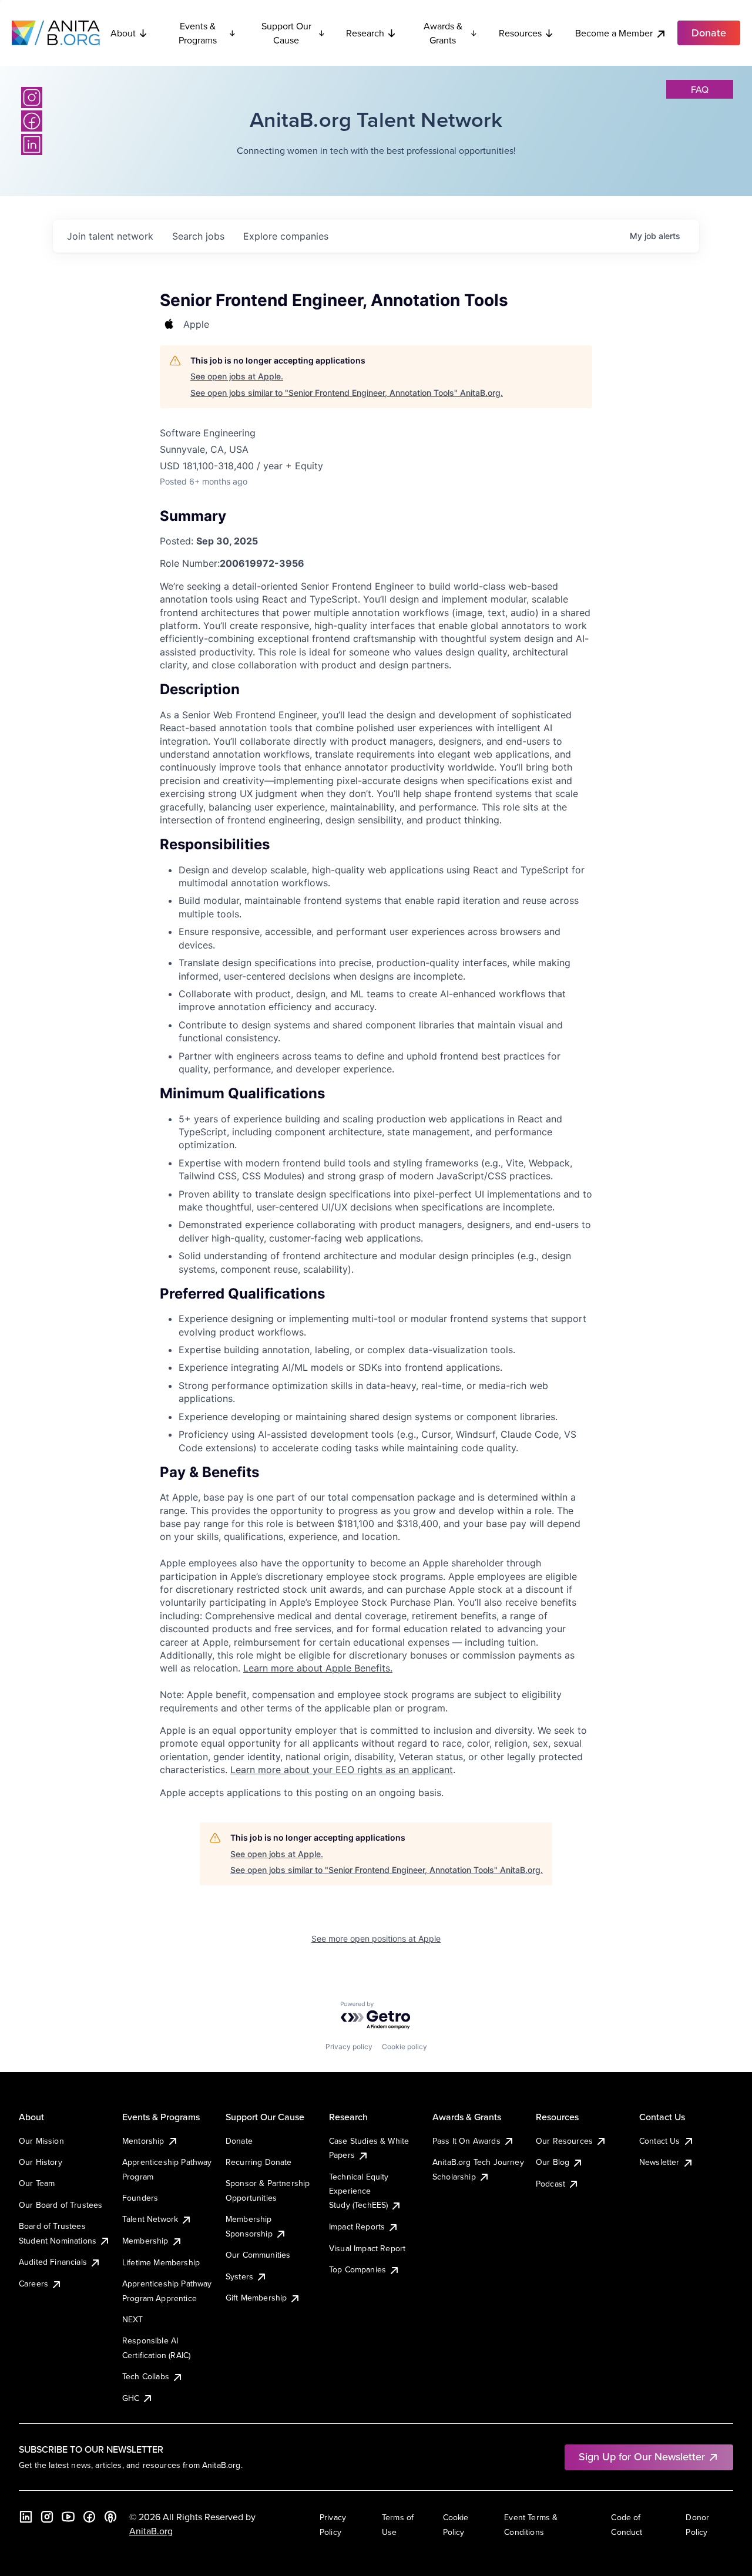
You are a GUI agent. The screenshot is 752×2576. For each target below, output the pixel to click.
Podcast (550, 2184)
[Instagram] (32, 97)
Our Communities (258, 2255)
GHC (131, 2398)
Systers (239, 2276)
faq (700, 89)
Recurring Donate (259, 2162)
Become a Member (614, 33)
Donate (239, 2141)
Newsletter (659, 2162)
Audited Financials (53, 2262)
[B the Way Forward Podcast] (110, 2517)
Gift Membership (256, 2298)
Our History (41, 2162)
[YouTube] (68, 2517)
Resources (520, 33)
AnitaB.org (151, 2531)
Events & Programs (198, 33)
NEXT (133, 2319)
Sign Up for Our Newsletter (642, 2456)
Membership (145, 2241)
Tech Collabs (146, 2376)
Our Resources (564, 2141)
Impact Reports (357, 2227)
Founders (140, 2198)
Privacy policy (349, 2047)
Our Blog (553, 2162)
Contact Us (660, 2141)
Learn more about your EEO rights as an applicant (342, 1770)
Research (365, 33)
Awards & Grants (443, 33)
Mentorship (143, 2141)
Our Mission (41, 2141)
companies (286, 236)
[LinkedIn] (32, 144)
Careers (33, 2284)
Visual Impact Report (367, 2248)
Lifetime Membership (161, 2262)
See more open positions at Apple (376, 1938)
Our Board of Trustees (61, 2205)
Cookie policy (404, 2047)
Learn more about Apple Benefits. (318, 1668)
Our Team (37, 2183)
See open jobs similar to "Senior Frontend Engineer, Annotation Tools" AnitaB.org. (347, 393)
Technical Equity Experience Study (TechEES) (359, 2191)
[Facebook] (32, 121)
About (123, 33)
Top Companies (357, 2269)
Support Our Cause (286, 33)
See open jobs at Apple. (237, 376)
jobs (198, 236)
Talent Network (150, 2219)
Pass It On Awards (466, 2141)
